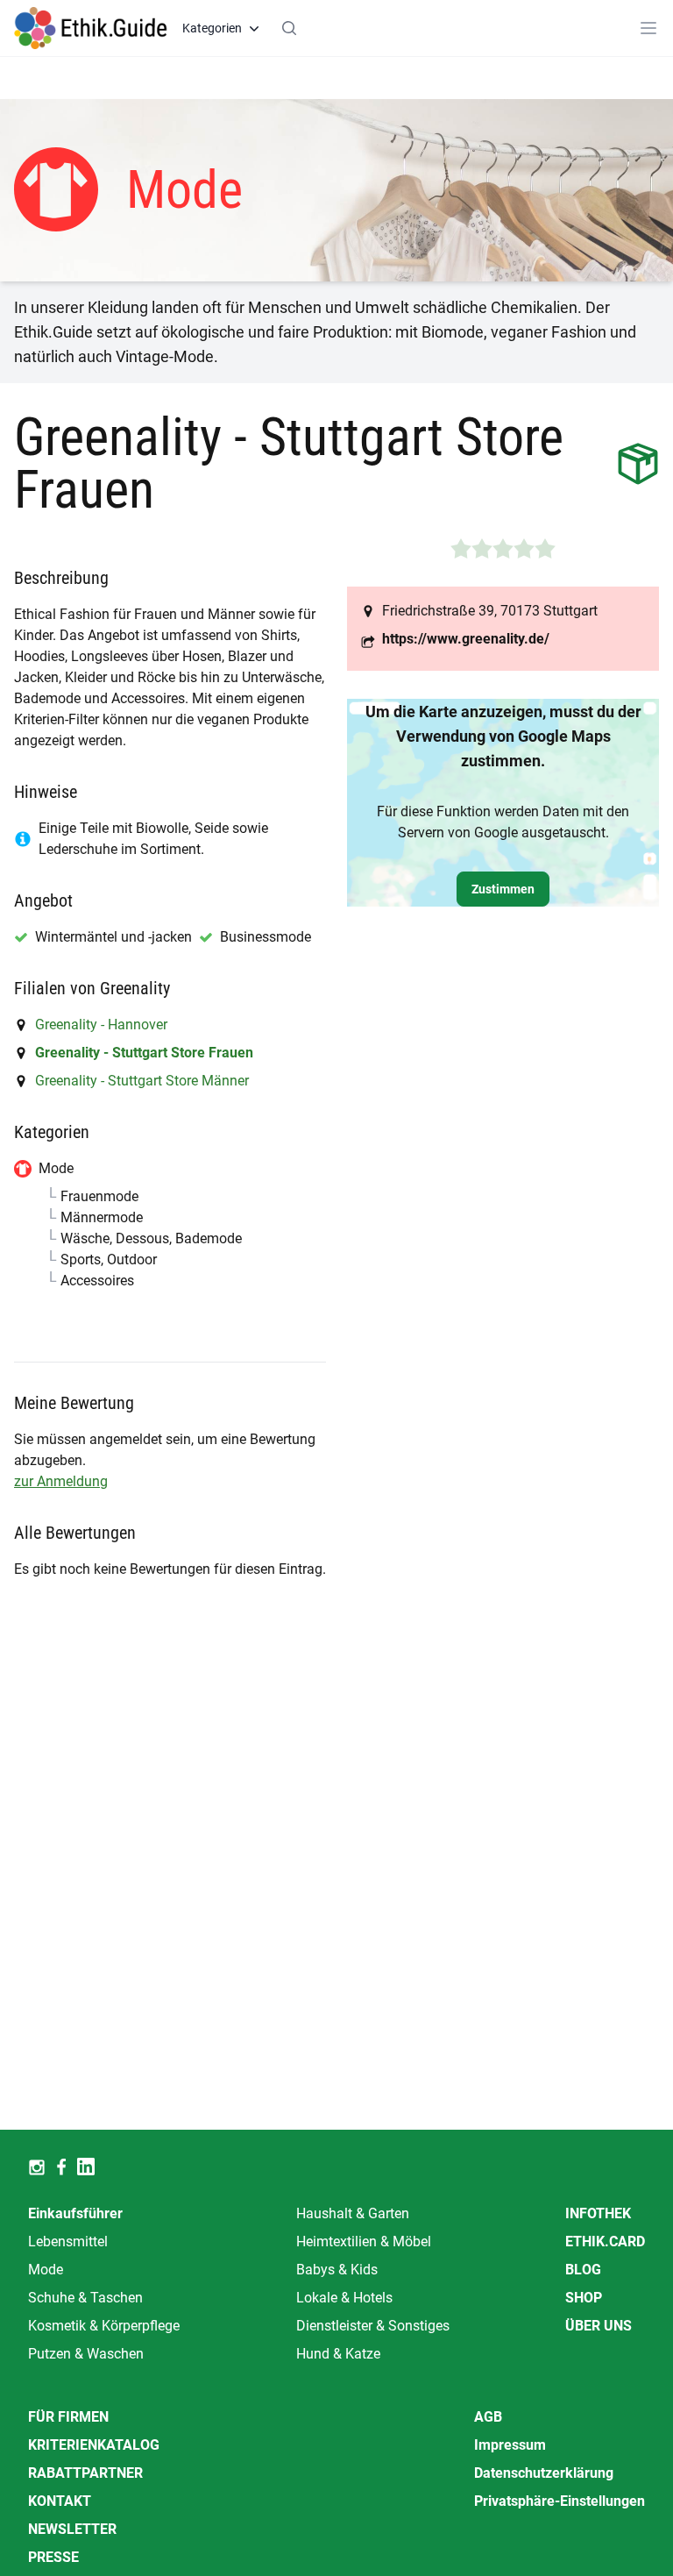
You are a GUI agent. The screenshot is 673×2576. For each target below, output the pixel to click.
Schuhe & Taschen (85, 2298)
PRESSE (53, 2557)
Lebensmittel (68, 2242)
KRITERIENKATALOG (94, 2445)
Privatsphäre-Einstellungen (560, 2501)
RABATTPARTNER (85, 2473)
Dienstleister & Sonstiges (373, 2326)
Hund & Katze (338, 2354)
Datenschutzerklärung (544, 2473)
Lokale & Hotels (344, 2298)
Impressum (510, 2445)
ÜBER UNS (599, 2326)
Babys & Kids (337, 2270)
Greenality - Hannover (101, 1025)
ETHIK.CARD (605, 2242)
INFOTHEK (598, 2213)
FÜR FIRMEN (68, 2417)
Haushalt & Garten (353, 2213)
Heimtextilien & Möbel (364, 2242)
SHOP (584, 2298)
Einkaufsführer (75, 2213)
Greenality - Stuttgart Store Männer (142, 1081)
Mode (46, 2270)
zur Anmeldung (61, 1481)
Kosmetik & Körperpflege (104, 2326)
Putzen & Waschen (86, 2354)
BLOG (583, 2270)
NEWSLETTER (72, 2529)
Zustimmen (503, 889)
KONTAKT (60, 2501)
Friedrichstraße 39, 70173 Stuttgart (490, 611)
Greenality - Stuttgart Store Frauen (144, 1053)
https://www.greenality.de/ (466, 639)
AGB (488, 2417)
